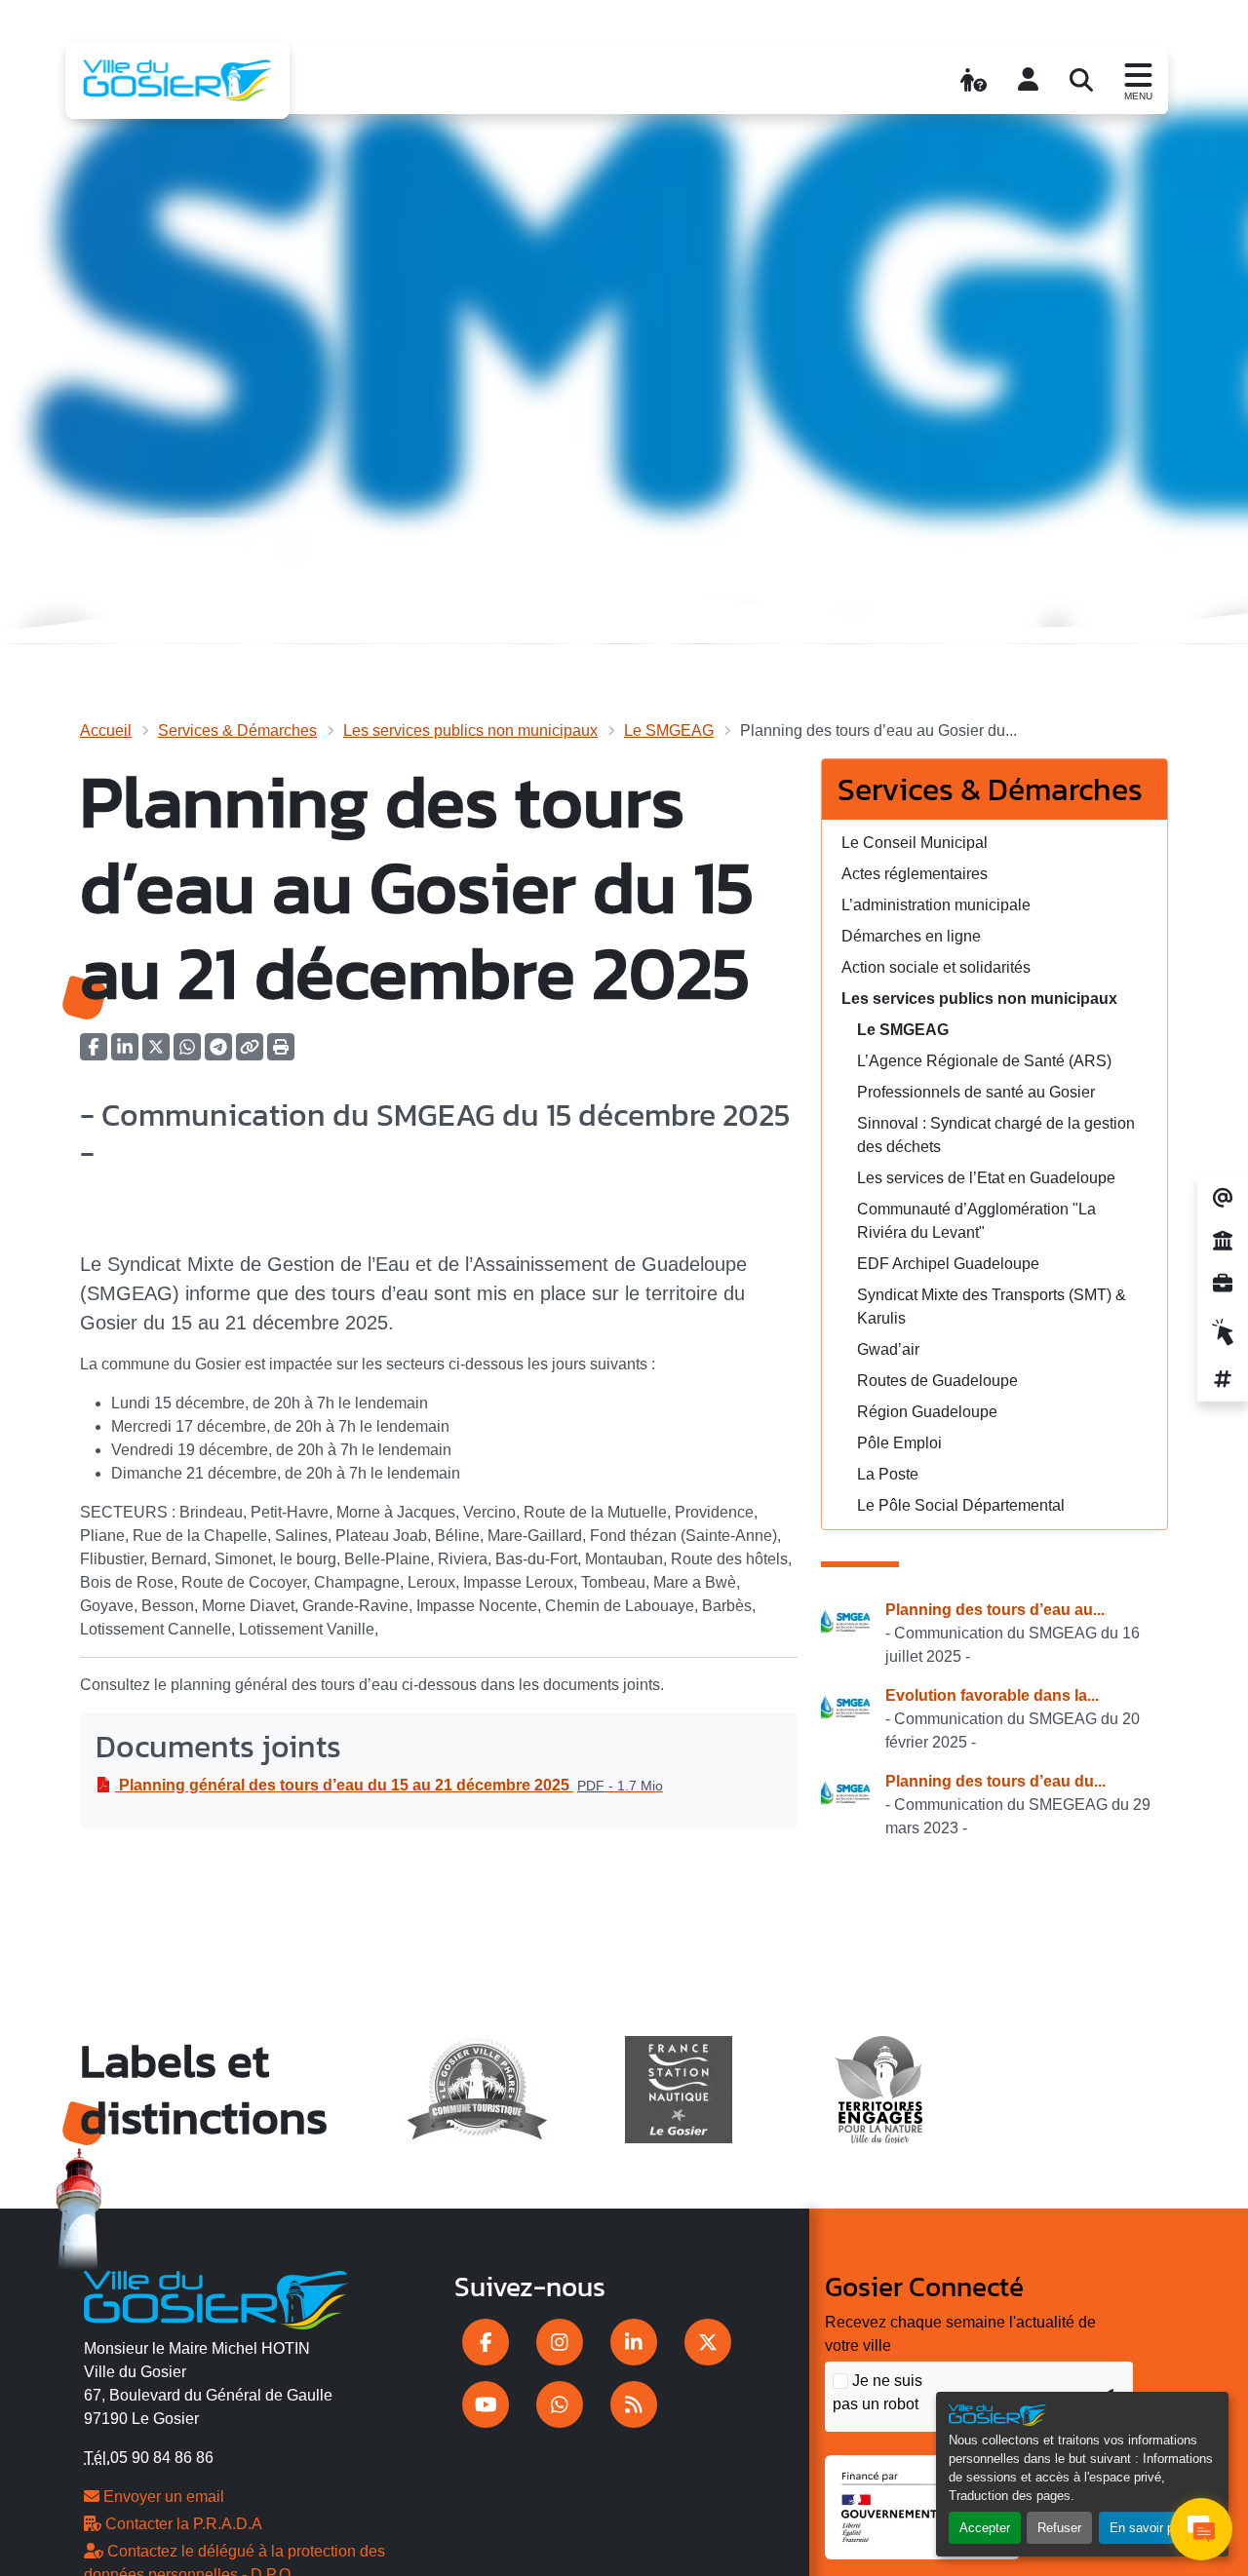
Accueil (106, 731)
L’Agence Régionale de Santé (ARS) (984, 1061)
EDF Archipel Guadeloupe (948, 1264)
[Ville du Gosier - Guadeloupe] (216, 2296)
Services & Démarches (237, 731)
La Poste (888, 1474)
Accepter (985, 2528)
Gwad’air (888, 1349)
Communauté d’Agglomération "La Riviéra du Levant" (976, 1221)
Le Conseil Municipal (915, 843)
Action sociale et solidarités (936, 967)
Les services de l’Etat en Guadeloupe (986, 1178)
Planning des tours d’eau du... (995, 1781)
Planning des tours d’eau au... (995, 1610)
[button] (281, 1053)
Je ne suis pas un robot (877, 2392)
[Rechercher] (1081, 80)
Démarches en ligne (911, 936)
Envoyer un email (162, 2497)
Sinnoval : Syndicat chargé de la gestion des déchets (996, 1135)
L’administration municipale (936, 905)
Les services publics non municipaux (470, 731)
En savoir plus (1150, 2528)
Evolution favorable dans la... (992, 1695)
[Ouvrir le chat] (1201, 2529)
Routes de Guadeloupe (937, 1381)
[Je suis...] (974, 80)
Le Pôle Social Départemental (961, 1505)
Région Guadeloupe (927, 1412)
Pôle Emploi (899, 1443)
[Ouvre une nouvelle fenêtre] (486, 2342)
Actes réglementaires (915, 874)
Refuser (1059, 2528)
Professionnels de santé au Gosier (976, 1092)
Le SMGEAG (669, 731)
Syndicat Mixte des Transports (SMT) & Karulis (992, 1307)
